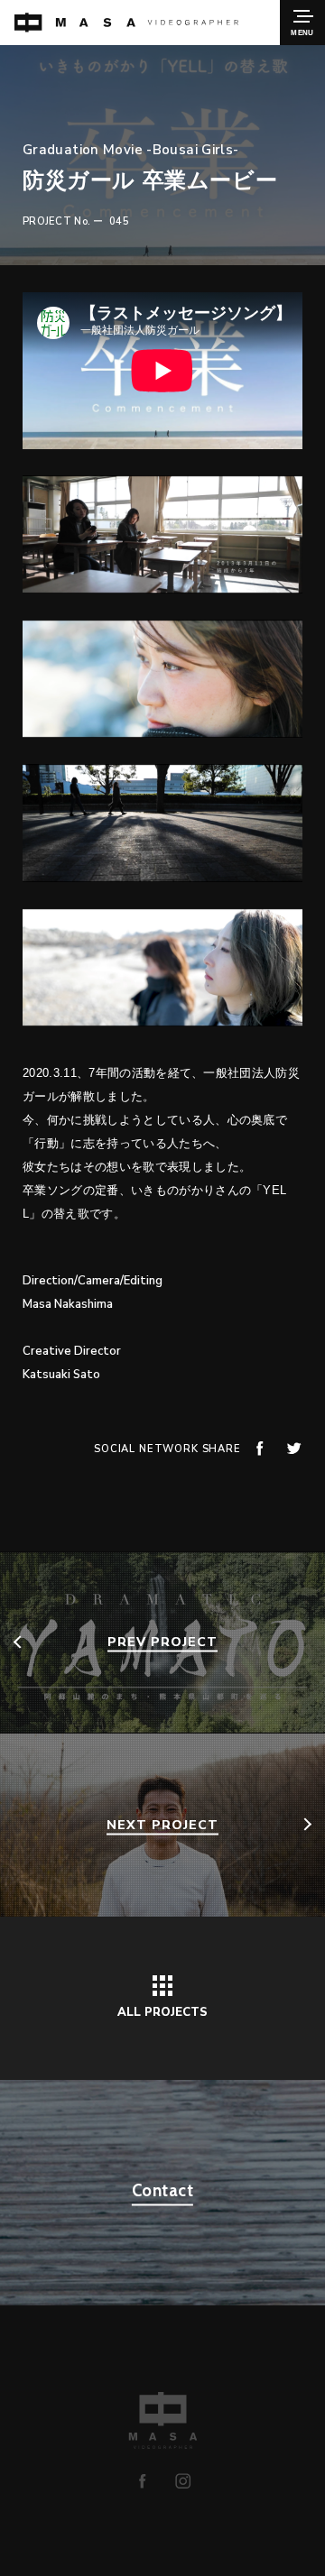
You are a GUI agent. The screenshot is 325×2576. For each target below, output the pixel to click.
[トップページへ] (126, 23)
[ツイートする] (294, 1448)
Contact (162, 2190)
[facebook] (142, 2481)
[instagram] (183, 2481)
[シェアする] (260, 1448)
